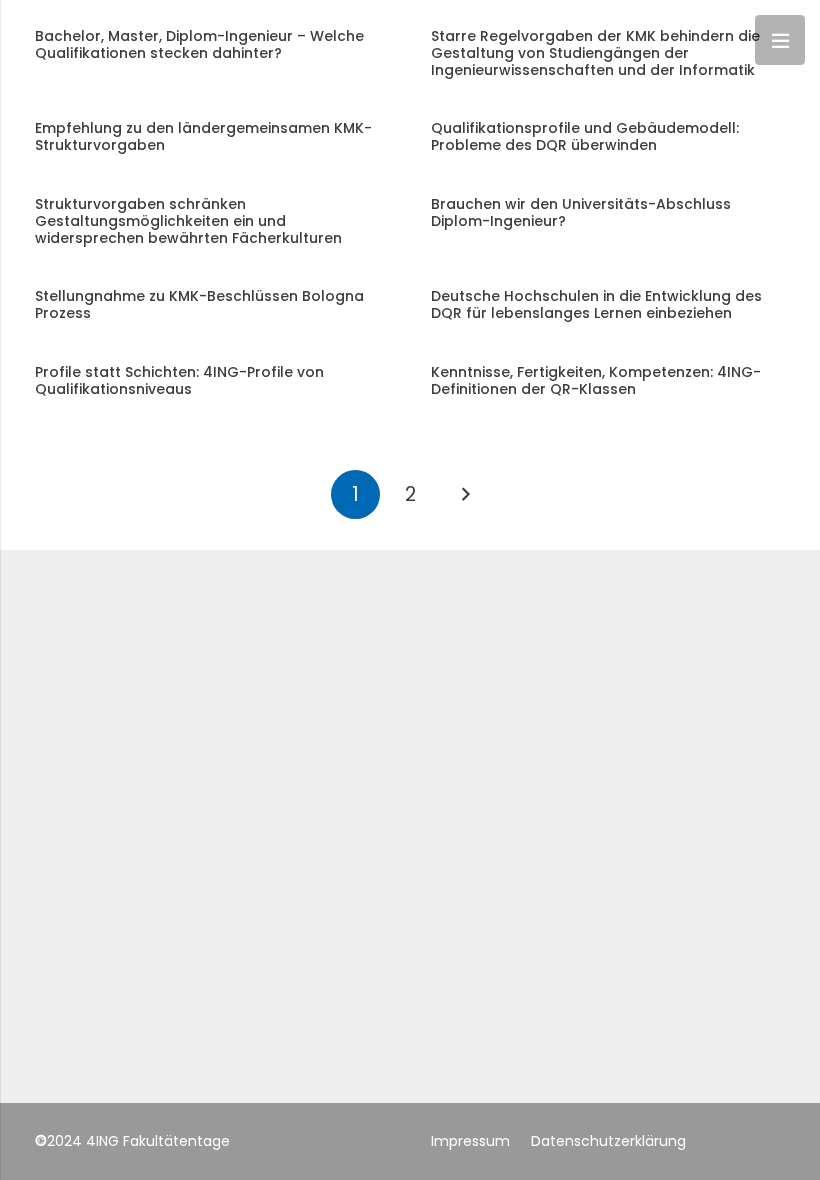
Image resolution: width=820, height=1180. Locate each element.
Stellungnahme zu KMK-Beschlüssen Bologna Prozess (199, 304)
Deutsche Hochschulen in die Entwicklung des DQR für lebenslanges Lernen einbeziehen (596, 304)
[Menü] (780, 40)
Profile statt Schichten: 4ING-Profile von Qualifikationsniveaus (179, 380)
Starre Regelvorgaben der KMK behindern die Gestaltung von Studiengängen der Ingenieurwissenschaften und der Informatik (595, 53)
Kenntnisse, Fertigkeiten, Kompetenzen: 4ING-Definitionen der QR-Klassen (596, 380)
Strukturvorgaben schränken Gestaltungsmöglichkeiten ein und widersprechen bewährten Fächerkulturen (188, 221)
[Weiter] (464, 494)
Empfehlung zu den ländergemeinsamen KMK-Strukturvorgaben (203, 136)
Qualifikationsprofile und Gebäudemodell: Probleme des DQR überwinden (585, 136)
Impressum (470, 1141)
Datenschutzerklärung (608, 1141)
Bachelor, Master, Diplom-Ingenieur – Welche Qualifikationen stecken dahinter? (199, 44)
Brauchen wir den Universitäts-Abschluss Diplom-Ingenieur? (581, 212)
